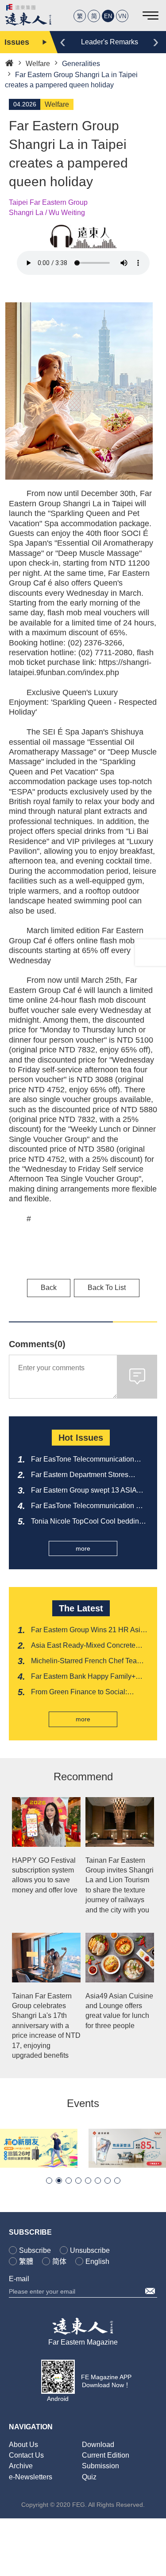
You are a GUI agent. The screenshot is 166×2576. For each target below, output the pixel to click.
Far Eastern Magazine (83, 2342)
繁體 (26, 2261)
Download (98, 2445)
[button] (49, 2181)
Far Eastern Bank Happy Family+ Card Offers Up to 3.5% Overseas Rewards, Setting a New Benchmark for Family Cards (88, 1677)
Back (49, 1288)
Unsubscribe (90, 2250)
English (97, 2261)
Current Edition (106, 2455)
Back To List (107, 1288)
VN (122, 16)
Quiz (89, 2477)
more (83, 1548)
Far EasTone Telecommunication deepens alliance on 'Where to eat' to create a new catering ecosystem (89, 1460)
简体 (59, 2261)
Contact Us (26, 2455)
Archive (21, 2466)
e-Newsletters (31, 2477)
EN (108, 16)
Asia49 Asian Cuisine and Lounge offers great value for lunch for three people (119, 2011)
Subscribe (35, 2250)
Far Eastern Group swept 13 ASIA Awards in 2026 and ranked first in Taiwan (84, 1491)
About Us (23, 2445)
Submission (100, 2466)
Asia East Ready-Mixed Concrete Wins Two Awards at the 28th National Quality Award (83, 1646)
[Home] (9, 62)
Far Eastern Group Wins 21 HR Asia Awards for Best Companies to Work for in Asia (88, 1630)
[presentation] (63, 41)
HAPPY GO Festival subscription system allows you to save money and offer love (45, 1875)
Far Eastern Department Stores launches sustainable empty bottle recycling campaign (84, 1475)
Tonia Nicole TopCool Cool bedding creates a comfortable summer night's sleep (89, 1522)
